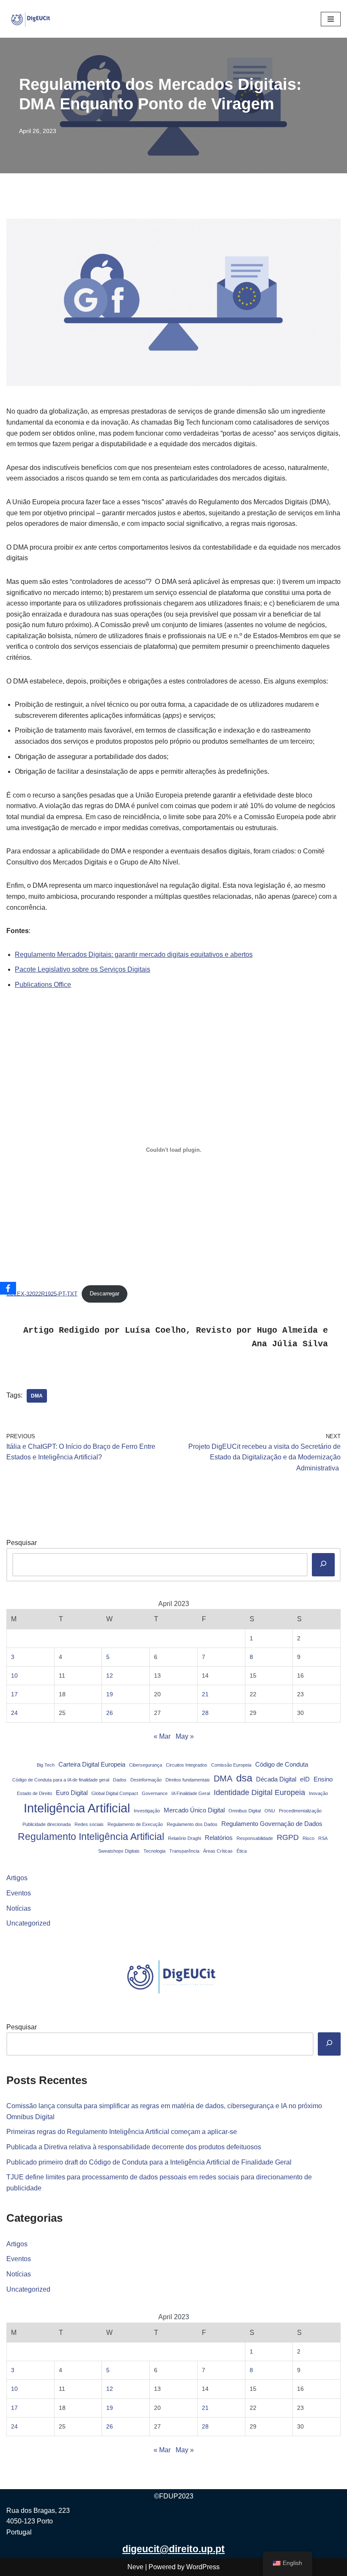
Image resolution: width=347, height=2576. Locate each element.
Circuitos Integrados (187, 1765)
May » (185, 1736)
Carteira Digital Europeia (92, 1765)
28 (205, 1713)
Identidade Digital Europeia (259, 1792)
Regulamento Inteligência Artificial (91, 1837)
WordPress (203, 2567)
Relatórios (219, 1838)
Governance (155, 1793)
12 (110, 1676)
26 (110, 1713)
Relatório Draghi (185, 1838)
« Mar (162, 1736)
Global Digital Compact (115, 1793)
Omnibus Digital (245, 1811)
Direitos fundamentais (188, 1780)
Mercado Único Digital (194, 1810)
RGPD (288, 1837)
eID (305, 1779)
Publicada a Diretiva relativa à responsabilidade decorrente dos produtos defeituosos (134, 2147)
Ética (242, 1851)
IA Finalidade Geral (191, 1793)
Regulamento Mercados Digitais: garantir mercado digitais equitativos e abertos (134, 955)
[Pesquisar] (323, 1565)
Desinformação (146, 1780)
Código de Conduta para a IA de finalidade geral (61, 1780)
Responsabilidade (255, 1838)
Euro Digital (72, 1793)
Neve (135, 2567)
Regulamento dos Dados (192, 1824)
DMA (37, 1396)
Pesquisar (22, 1543)
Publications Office (43, 985)
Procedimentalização (300, 1811)
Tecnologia (154, 1851)
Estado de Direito (34, 1793)
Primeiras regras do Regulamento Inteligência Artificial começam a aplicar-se (122, 2132)
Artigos (17, 1878)
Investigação (147, 1811)
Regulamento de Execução (135, 1824)
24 (14, 1713)
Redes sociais (89, 1824)
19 (110, 1694)
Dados (120, 1780)
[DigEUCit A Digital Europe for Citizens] (32, 19)
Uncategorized (28, 1923)
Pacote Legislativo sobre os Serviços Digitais (83, 969)
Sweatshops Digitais (119, 1851)
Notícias (19, 1908)
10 (14, 1676)
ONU (270, 1811)
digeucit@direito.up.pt (173, 2549)
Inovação (318, 1793)
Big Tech (46, 1765)
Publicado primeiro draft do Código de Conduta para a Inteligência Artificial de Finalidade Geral (149, 2162)
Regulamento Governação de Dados (272, 1824)
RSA (323, 1838)
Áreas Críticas (218, 1851)
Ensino (323, 1779)
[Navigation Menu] (331, 19)
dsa (244, 1778)
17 (14, 1694)
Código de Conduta (282, 1765)
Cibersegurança (146, 1765)
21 (205, 1694)
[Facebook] (8, 1288)
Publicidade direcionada (47, 1824)
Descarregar (105, 1294)
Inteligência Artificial (77, 1808)
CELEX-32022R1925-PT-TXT (42, 1294)
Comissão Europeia (231, 1765)
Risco (308, 1838)
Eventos (19, 1893)
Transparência (184, 1851)
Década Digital (276, 1779)
